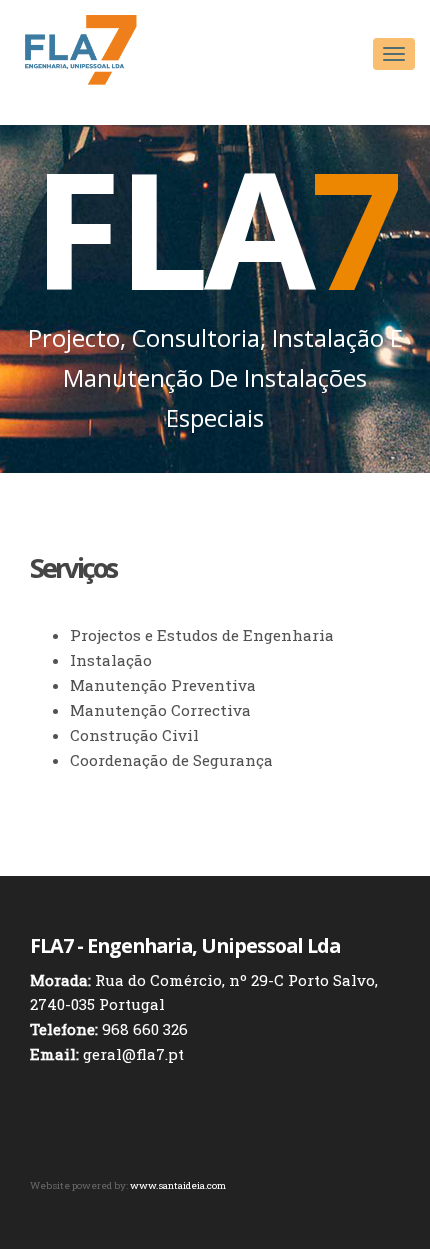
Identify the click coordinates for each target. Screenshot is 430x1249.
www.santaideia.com (178, 1185)
